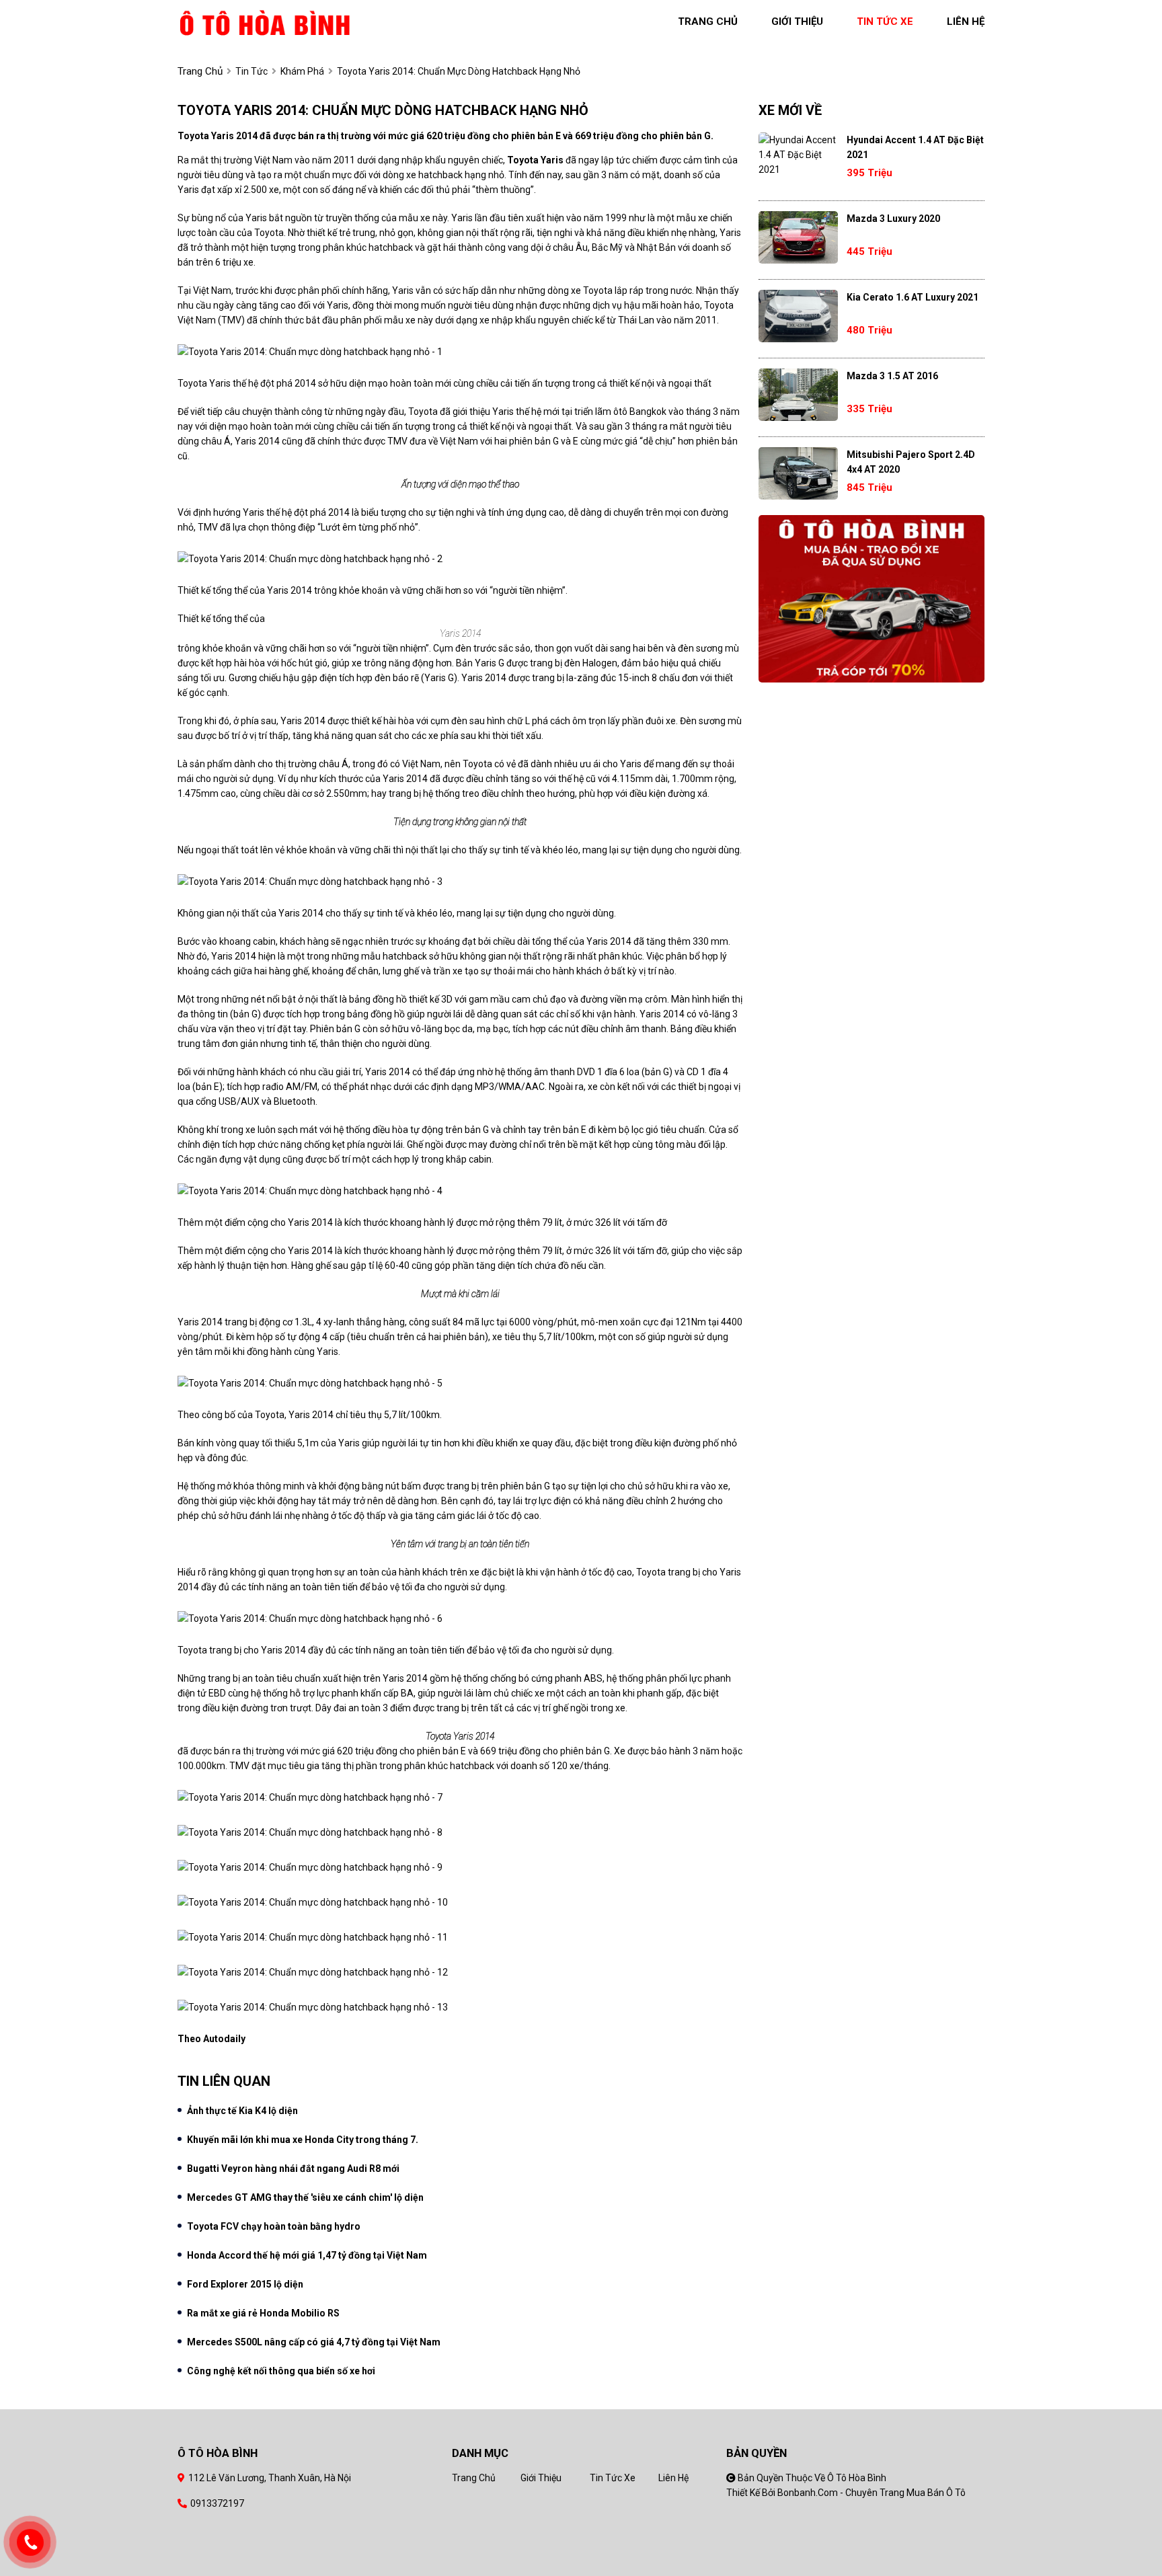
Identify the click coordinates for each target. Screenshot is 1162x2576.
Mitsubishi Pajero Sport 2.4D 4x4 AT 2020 (911, 462)
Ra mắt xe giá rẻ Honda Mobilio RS (263, 2313)
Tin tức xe (613, 2478)
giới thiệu (797, 22)
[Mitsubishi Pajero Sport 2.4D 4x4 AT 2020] (798, 473)
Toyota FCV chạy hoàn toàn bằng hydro (274, 2226)
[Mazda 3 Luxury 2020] (798, 237)
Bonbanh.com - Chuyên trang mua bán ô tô (871, 2493)
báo (401, 678)
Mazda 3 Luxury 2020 (893, 219)
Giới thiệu (541, 2478)
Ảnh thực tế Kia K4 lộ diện (242, 2111)
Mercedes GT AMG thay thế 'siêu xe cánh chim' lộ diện (305, 2197)
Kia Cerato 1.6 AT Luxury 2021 (913, 297)
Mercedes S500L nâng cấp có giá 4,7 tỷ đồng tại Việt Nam (314, 2342)
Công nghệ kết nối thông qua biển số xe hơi (281, 2371)
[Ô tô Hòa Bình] (265, 22)
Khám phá (302, 71)
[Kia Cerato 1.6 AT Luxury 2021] (798, 316)
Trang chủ (474, 2478)
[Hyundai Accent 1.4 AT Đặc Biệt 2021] (798, 155)
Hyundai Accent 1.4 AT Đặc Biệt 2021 (915, 147)
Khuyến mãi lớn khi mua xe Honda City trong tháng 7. (303, 2140)
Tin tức (251, 71)
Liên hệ (673, 2478)
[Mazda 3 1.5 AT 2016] (798, 395)
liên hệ (966, 22)
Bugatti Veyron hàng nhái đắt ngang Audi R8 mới (293, 2169)
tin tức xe (885, 22)
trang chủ (708, 22)
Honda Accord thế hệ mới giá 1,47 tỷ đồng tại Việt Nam (307, 2255)
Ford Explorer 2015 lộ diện (245, 2284)
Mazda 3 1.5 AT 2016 (892, 376)
